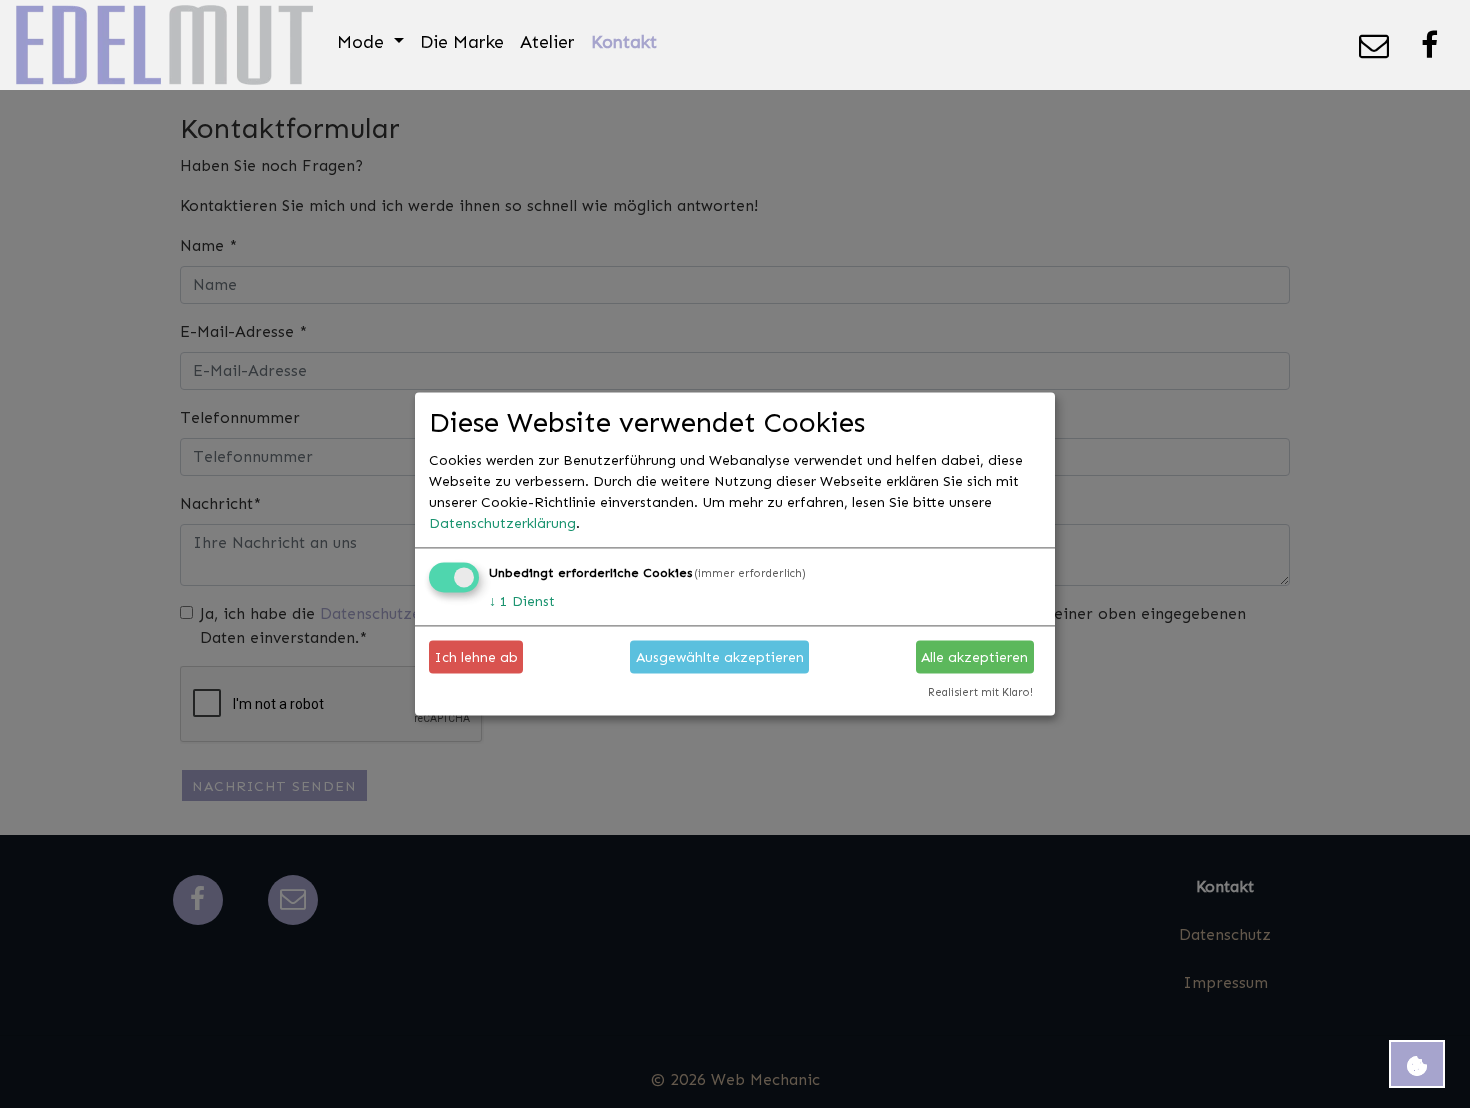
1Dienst (522, 601)
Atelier (547, 41)
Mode (363, 41)
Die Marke (462, 41)
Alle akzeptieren (974, 656)
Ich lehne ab (476, 656)
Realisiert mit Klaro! (980, 693)
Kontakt (624, 41)
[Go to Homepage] (164, 45)
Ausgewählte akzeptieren (720, 656)
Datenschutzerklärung (502, 523)
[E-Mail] (1374, 45)
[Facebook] (1429, 45)
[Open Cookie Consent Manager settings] (1417, 1064)
